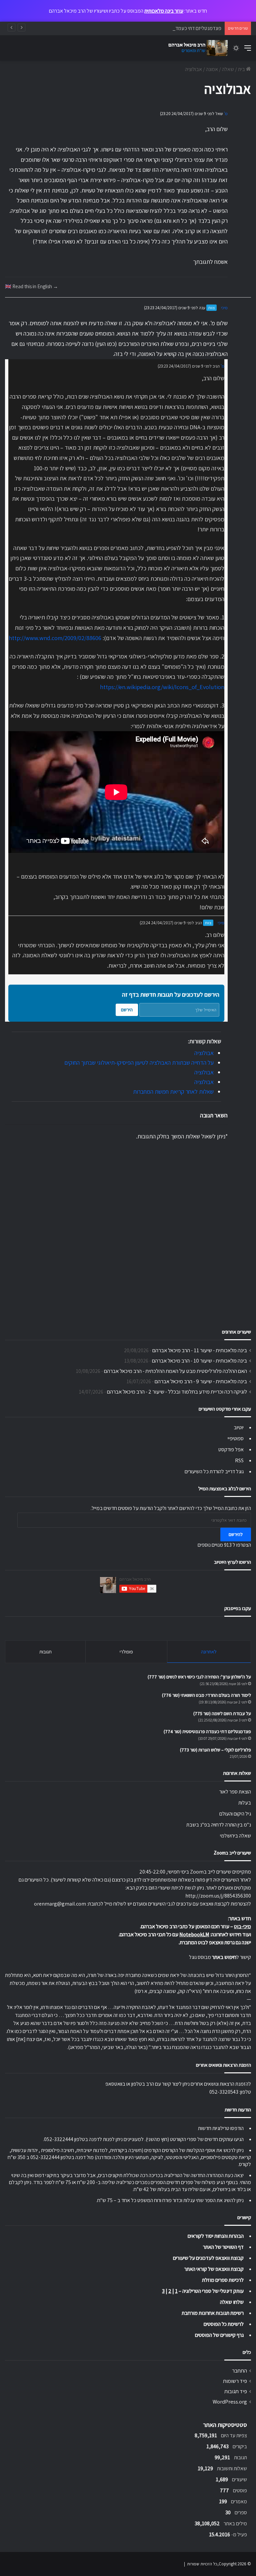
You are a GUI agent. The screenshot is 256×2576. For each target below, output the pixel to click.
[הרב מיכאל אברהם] (196, 48)
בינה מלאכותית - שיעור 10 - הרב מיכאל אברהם (199, 1361)
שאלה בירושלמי (235, 1836)
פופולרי (126, 1652)
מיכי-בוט (242, 1926)
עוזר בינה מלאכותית (164, 11)
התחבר (239, 2371)
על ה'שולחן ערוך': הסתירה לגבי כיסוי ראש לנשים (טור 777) (199, 1677)
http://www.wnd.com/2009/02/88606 (55, 638)
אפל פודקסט (231, 1449)
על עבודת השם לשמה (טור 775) (222, 1713)
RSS (239, 1460)
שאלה (228, 69)
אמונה (212, 69)
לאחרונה (209, 1652)
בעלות (245, 1803)
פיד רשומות (235, 2381)
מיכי (224, 308)
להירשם (236, 1534)
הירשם (127, 1010)
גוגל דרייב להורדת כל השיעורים (214, 1471)
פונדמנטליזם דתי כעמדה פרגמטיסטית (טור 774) (174, 28)
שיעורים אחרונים (236, 1332)
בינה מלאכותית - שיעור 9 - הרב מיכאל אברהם (201, 1381)
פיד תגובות (236, 2391)
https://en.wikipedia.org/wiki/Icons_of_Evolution (162, 687)
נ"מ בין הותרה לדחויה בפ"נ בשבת (219, 1825)
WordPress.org (230, 2402)
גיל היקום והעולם (235, 1814)
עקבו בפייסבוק (238, 1608)
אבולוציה (204, 1053)
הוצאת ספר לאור (235, 1792)
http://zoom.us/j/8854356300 (218, 1896)
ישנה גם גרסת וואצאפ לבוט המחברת (215, 1942)
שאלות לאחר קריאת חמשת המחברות (173, 1092)
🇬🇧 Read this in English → (31, 286)
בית (242, 69)
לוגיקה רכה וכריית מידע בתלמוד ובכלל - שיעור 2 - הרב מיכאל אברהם (177, 1392)
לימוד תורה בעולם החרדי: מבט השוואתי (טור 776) (206, 1695)
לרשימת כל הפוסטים (224, 2324)
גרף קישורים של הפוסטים (219, 2335)
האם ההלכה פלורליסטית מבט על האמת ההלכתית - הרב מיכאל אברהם (175, 1371)
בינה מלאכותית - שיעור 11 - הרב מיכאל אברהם (200, 1350)
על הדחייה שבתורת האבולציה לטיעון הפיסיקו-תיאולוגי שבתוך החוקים (139, 1063)
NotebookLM (194, 1934)
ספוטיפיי (236, 1438)
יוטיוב (239, 1427)
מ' (226, 114)
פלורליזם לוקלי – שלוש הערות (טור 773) (215, 1750)
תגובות (45, 1652)
